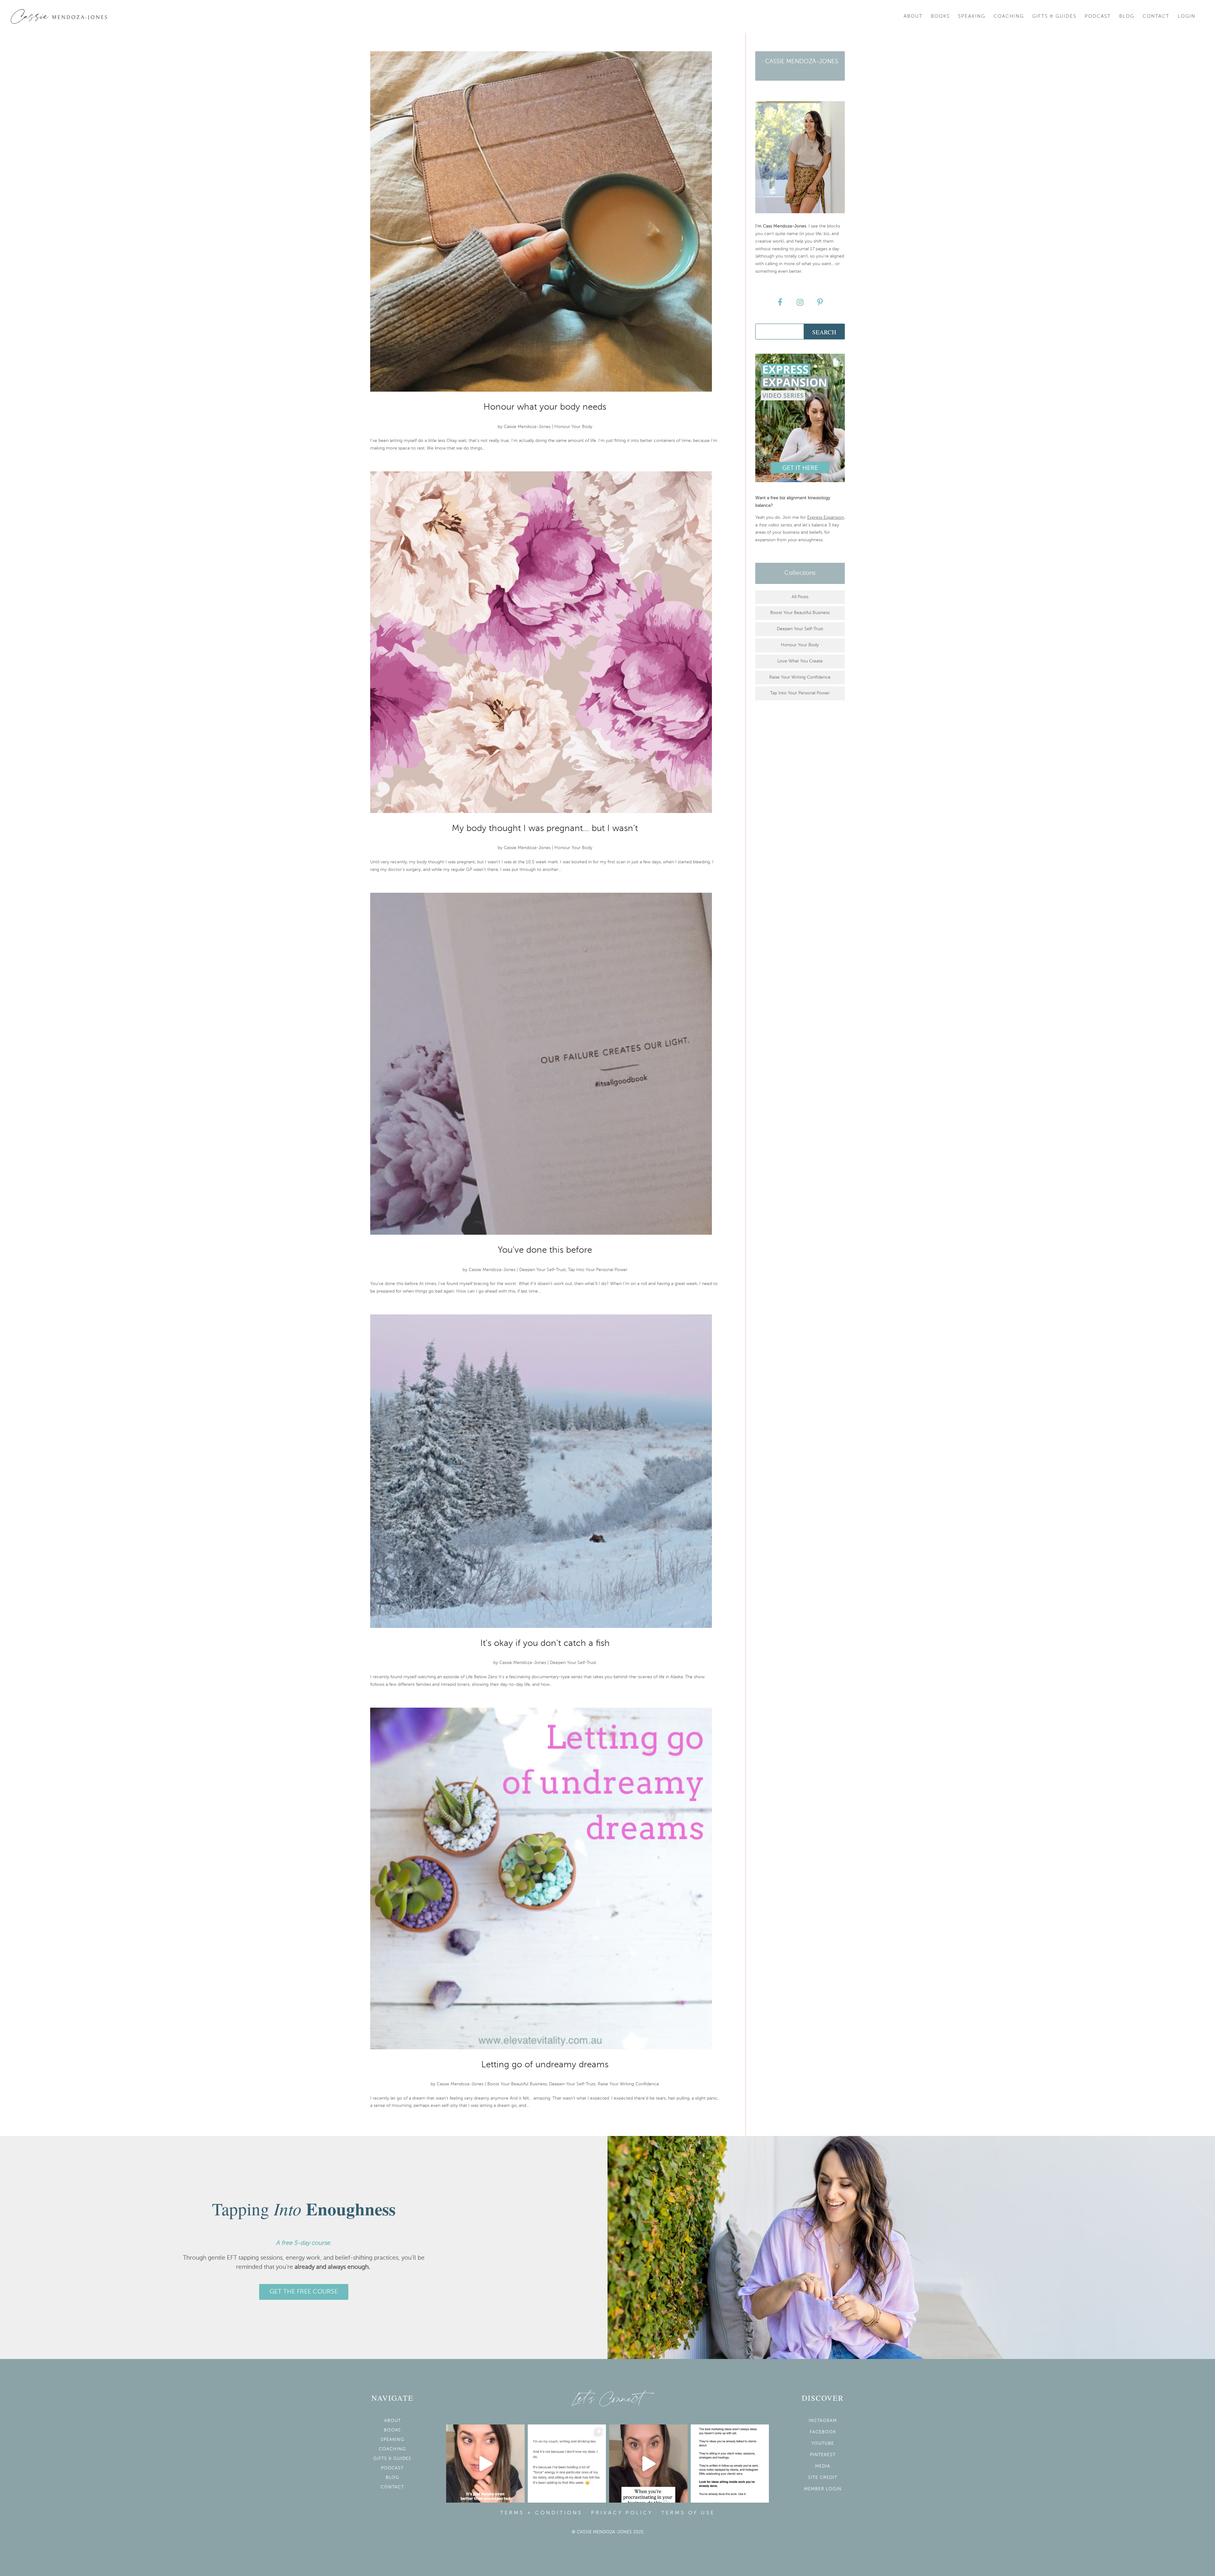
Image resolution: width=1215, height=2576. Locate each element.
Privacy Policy (622, 2513)
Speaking (972, 16)
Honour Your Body (573, 427)
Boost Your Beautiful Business (517, 2084)
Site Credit (823, 2478)
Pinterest (823, 2455)
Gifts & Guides (1054, 16)
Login (1187, 16)
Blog (1127, 16)
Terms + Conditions (541, 2513)
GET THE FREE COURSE (304, 2292)
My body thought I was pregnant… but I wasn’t (545, 829)
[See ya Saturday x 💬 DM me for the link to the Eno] (567, 2464)
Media (823, 2466)
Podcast (1098, 16)
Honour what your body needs (545, 407)
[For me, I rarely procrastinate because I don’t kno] (648, 2464)
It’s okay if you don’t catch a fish (545, 1643)
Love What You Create (800, 661)
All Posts (800, 597)
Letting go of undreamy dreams (545, 2065)
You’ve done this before (545, 1250)
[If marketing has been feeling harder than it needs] (730, 2464)
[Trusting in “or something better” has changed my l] (485, 2464)
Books (940, 16)
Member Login (823, 2489)
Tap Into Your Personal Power (598, 1270)
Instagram (823, 2421)
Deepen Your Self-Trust (542, 1270)
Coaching (1009, 16)
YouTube (823, 2443)
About (913, 16)
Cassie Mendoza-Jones (527, 427)
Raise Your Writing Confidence (628, 2084)
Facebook (823, 2432)
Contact (1156, 16)
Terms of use (688, 2513)
